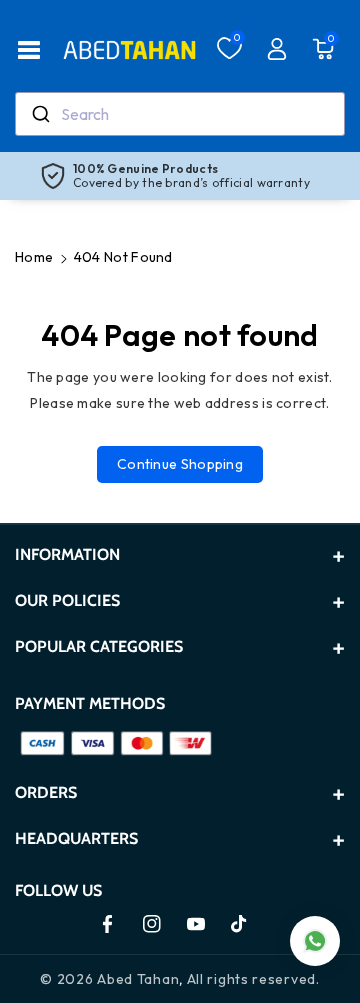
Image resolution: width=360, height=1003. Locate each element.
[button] (29, 50)
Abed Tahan (138, 979)
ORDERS (46, 792)
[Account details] (277, 49)
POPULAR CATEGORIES (99, 646)
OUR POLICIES (67, 600)
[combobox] (180, 114)
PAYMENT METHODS (90, 703)
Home (34, 257)
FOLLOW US (58, 890)
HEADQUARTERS (76, 838)
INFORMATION (67, 554)
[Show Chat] (315, 941)
